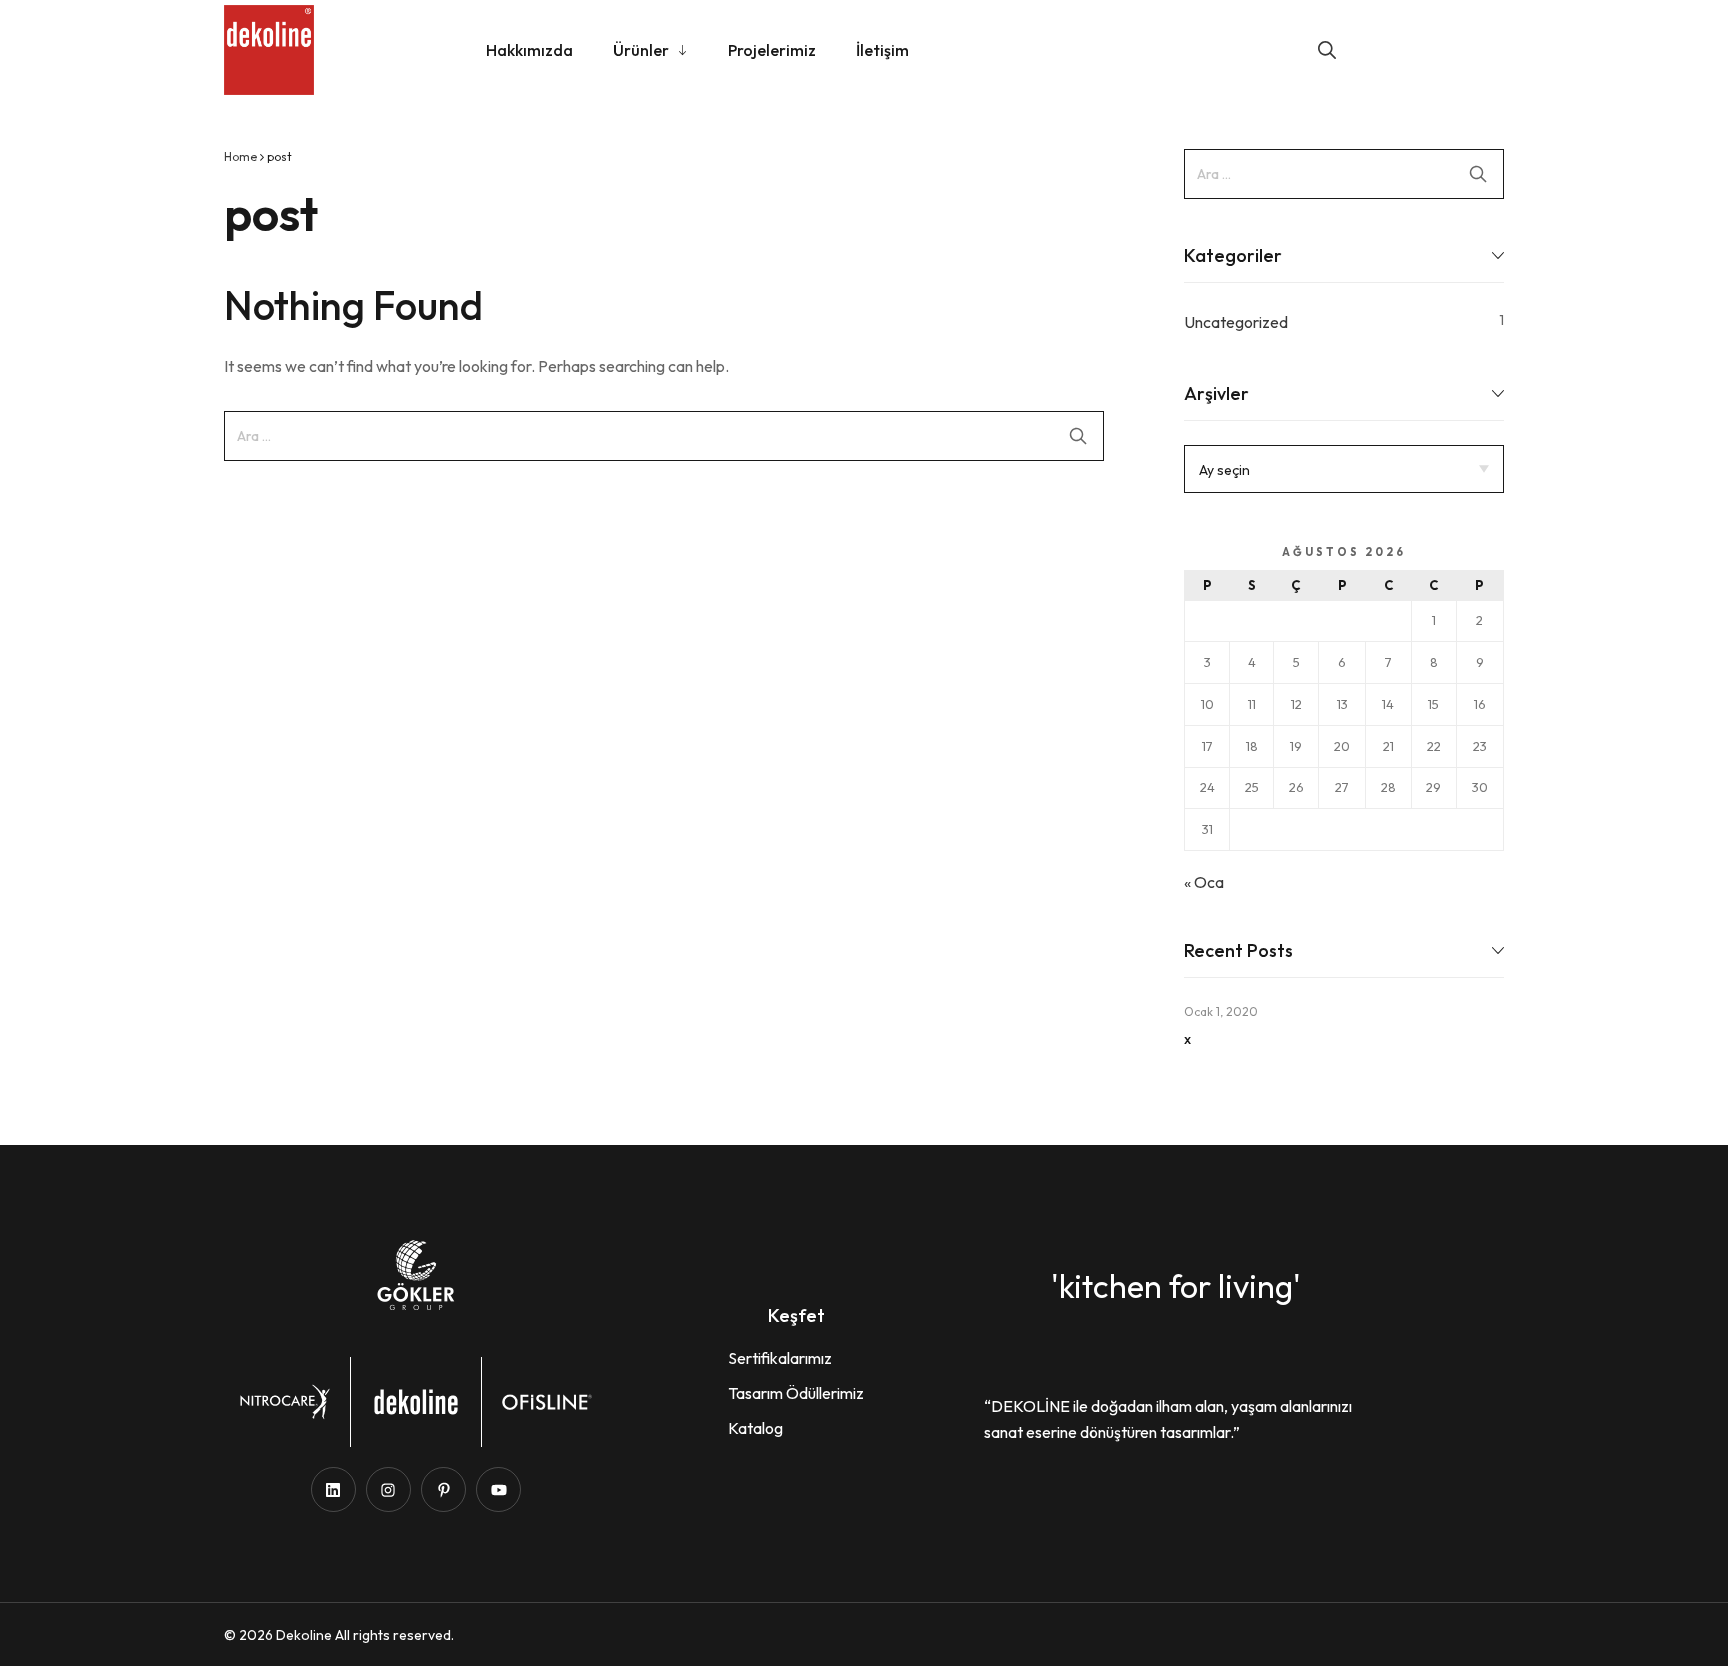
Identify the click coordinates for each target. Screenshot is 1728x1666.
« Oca (1204, 882)
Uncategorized (1236, 322)
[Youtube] (498, 1489)
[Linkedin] (333, 1489)
